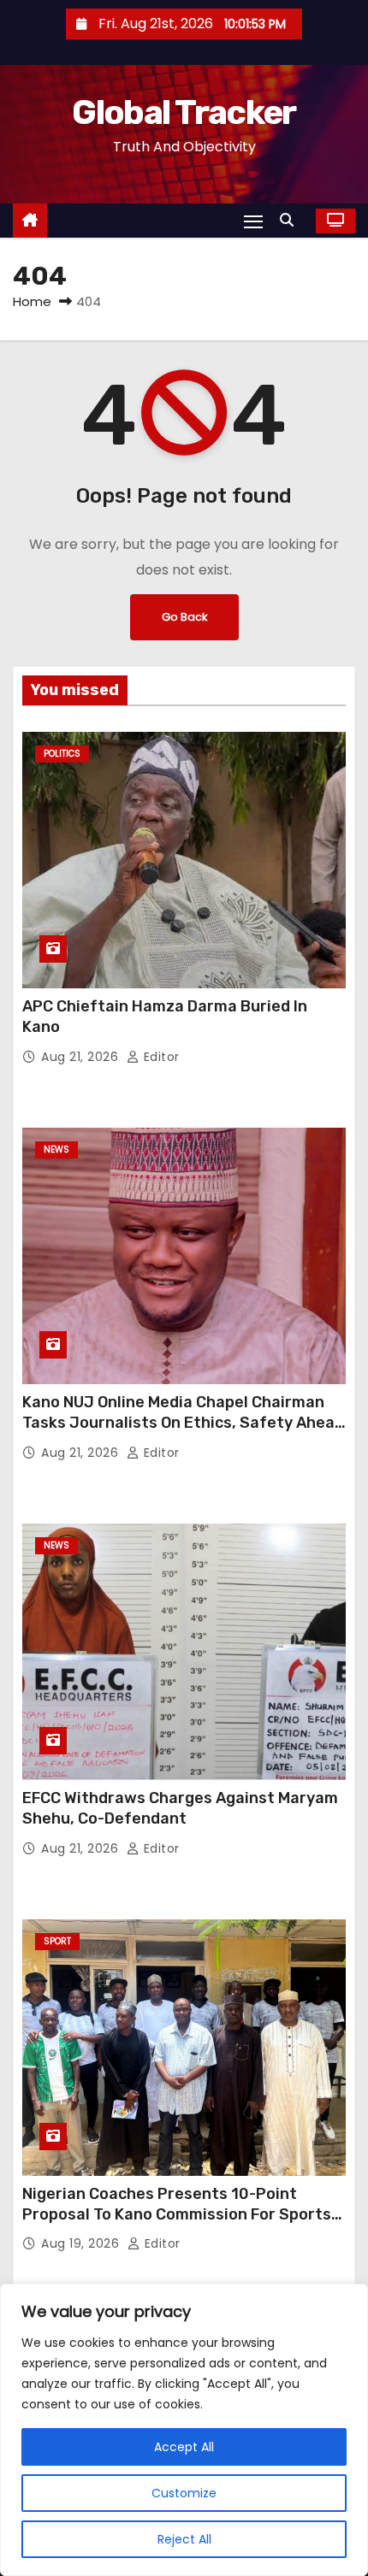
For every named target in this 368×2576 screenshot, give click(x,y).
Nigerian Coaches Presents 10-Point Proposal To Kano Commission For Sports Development (177, 2214)
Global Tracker (184, 112)
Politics (62, 754)
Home (32, 301)
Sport (57, 1941)
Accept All (184, 2447)
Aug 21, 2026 (82, 1057)
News (56, 1149)
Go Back (184, 617)
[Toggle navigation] (253, 221)
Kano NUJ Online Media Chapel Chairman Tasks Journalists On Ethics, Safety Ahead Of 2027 (183, 1423)
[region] (184, 2430)
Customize (184, 2493)
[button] (291, 220)
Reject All (184, 2539)
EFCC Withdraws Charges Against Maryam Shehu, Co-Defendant (180, 1808)
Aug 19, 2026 (82, 2243)
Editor (160, 1057)
